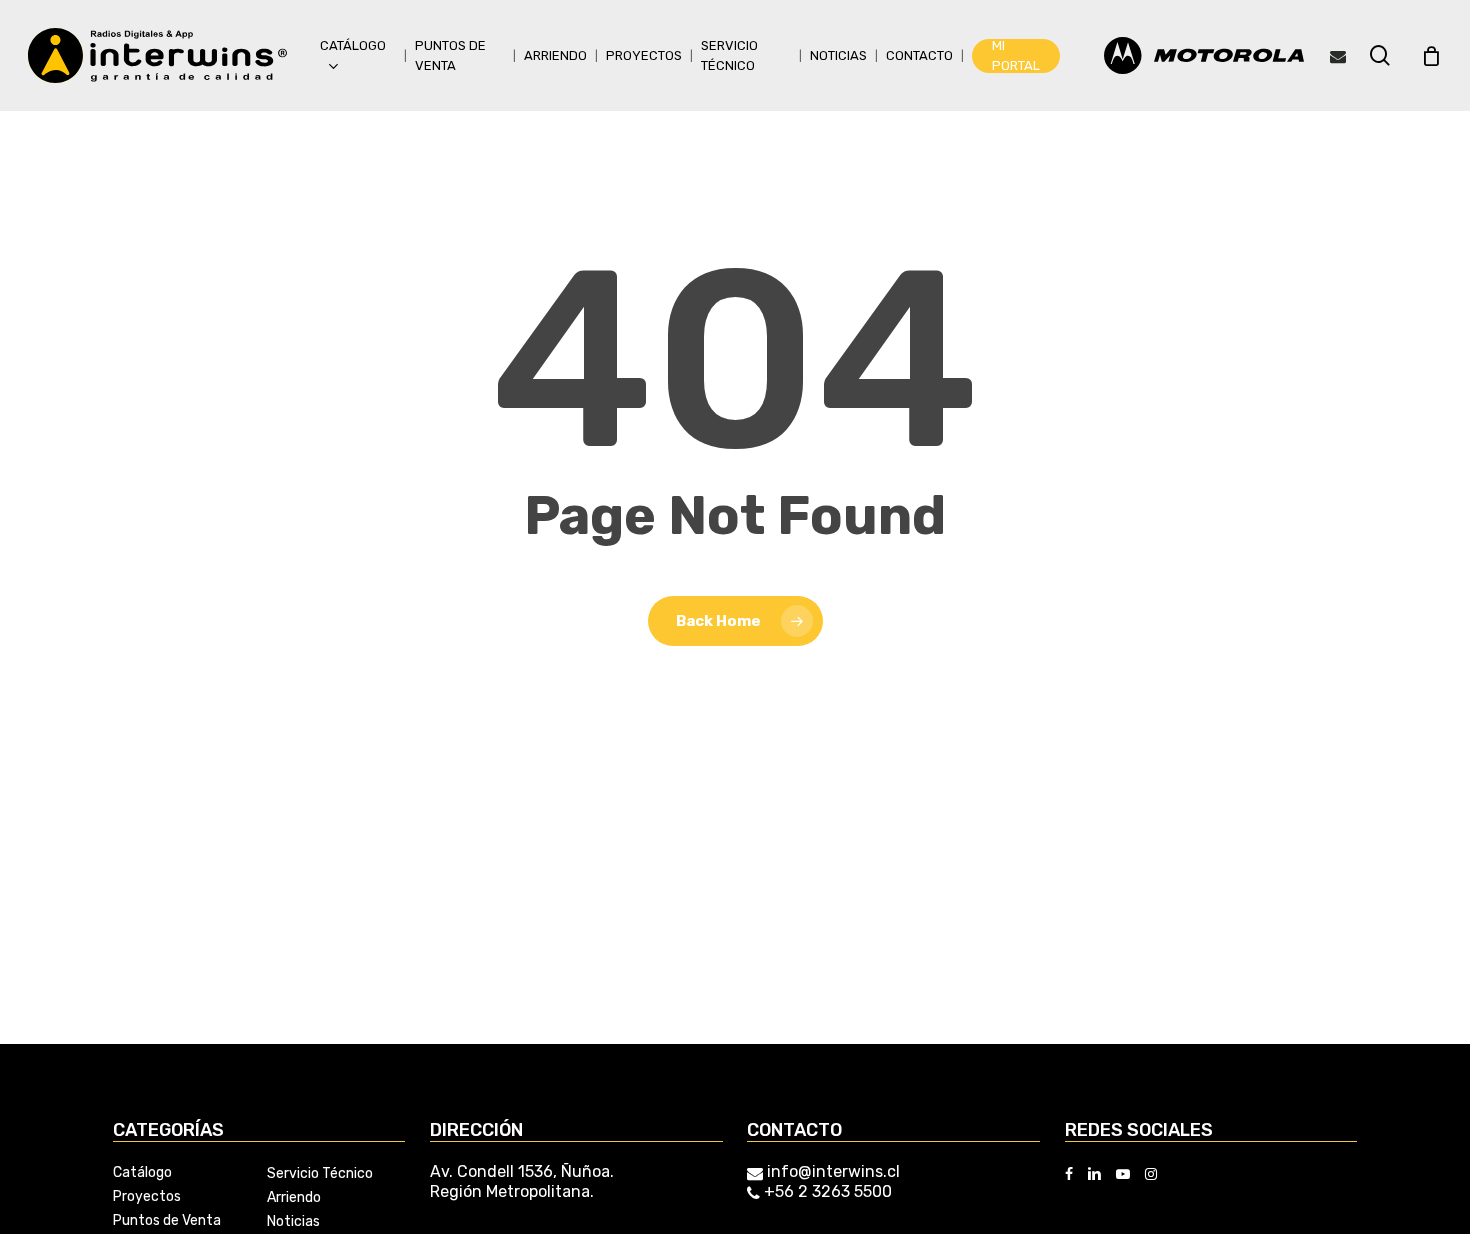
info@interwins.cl (833, 1171)
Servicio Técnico (320, 1174)
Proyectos (147, 1197)
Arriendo (294, 1198)
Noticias (293, 1222)
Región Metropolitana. (512, 1191)
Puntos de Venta (167, 1221)
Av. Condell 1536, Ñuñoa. (522, 1171)
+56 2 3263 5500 (826, 1191)
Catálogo (142, 1173)
